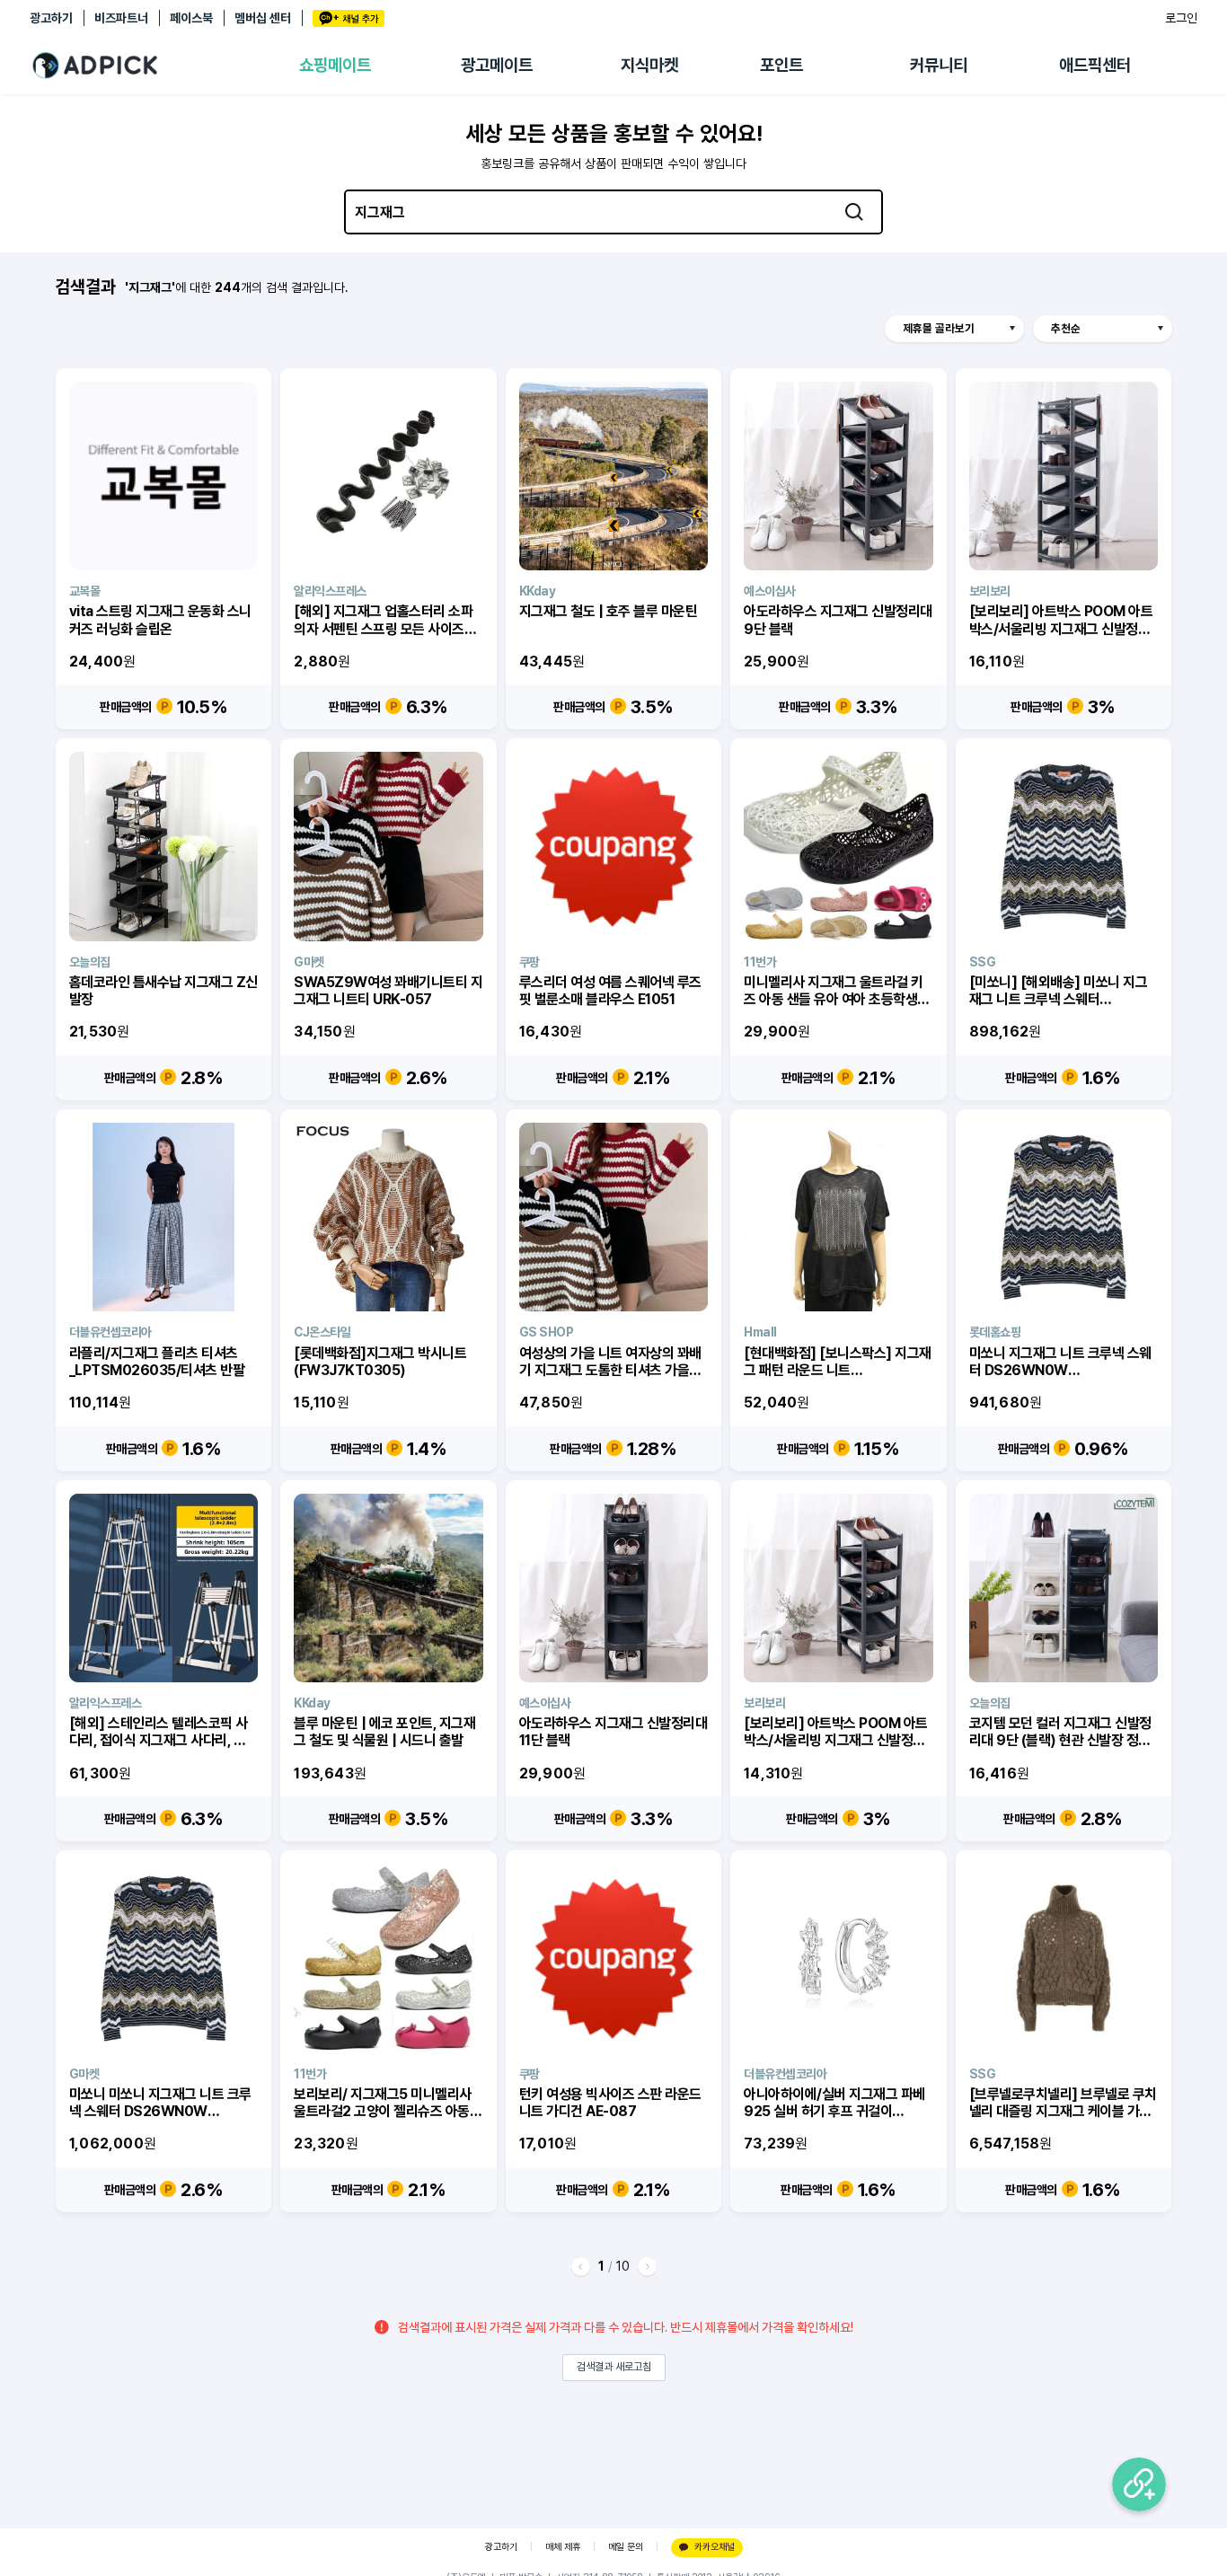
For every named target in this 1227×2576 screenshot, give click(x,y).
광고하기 (51, 18)
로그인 (1181, 18)
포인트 (781, 65)
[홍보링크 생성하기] (1139, 2484)
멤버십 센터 (263, 18)
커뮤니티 (939, 65)
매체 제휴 (563, 2547)
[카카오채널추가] (349, 18)
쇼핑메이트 (335, 65)
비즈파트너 (121, 18)
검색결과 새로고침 (614, 2367)
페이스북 (191, 18)
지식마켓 (649, 65)
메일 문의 (626, 2547)
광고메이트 (497, 65)
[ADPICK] (164, 66)
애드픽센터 (1095, 65)
